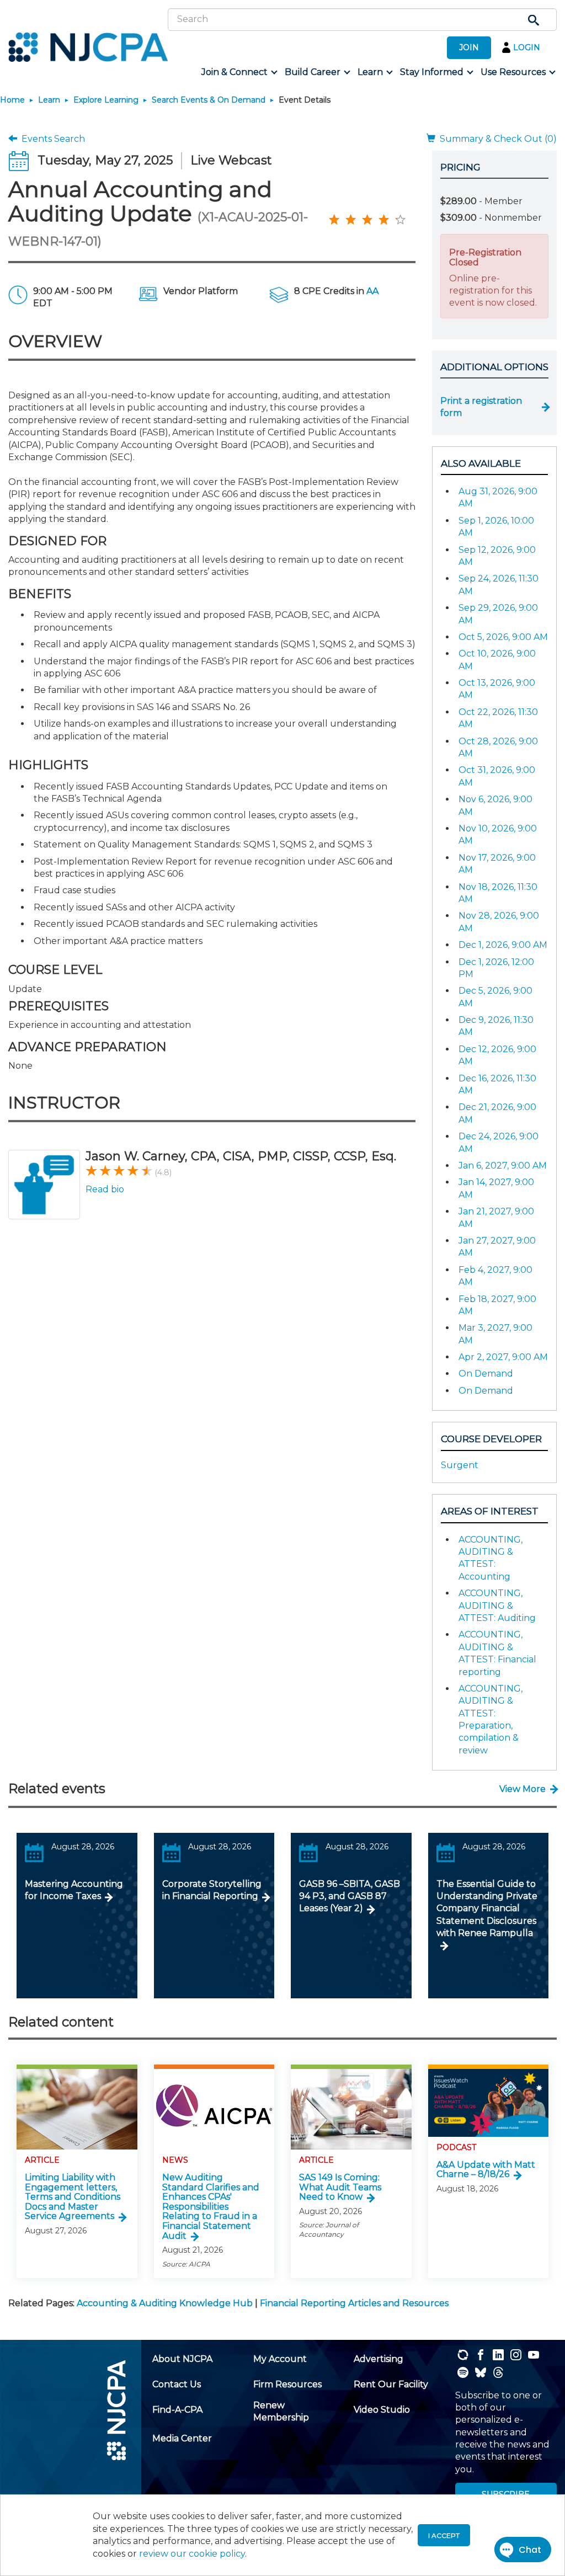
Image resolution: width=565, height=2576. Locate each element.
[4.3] (334, 219)
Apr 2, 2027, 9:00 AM (503, 1357)
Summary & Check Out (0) (496, 139)
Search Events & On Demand (209, 100)
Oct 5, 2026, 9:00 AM (503, 637)
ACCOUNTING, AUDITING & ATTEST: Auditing (497, 1606)
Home (12, 100)
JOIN (469, 47)
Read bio (105, 1189)
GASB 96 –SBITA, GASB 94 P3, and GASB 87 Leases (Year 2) (350, 1896)
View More (523, 1789)
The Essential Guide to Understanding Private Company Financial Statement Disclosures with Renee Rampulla (487, 1909)
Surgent (460, 1465)
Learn (49, 100)
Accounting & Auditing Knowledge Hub (165, 2303)
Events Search (51, 139)
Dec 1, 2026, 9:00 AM (503, 945)
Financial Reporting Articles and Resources (354, 2303)
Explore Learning (106, 100)
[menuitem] (239, 72)
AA (372, 291)
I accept (444, 2535)
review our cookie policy (192, 2554)
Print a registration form (481, 407)
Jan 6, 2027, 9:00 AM (503, 1166)
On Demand (486, 1374)
